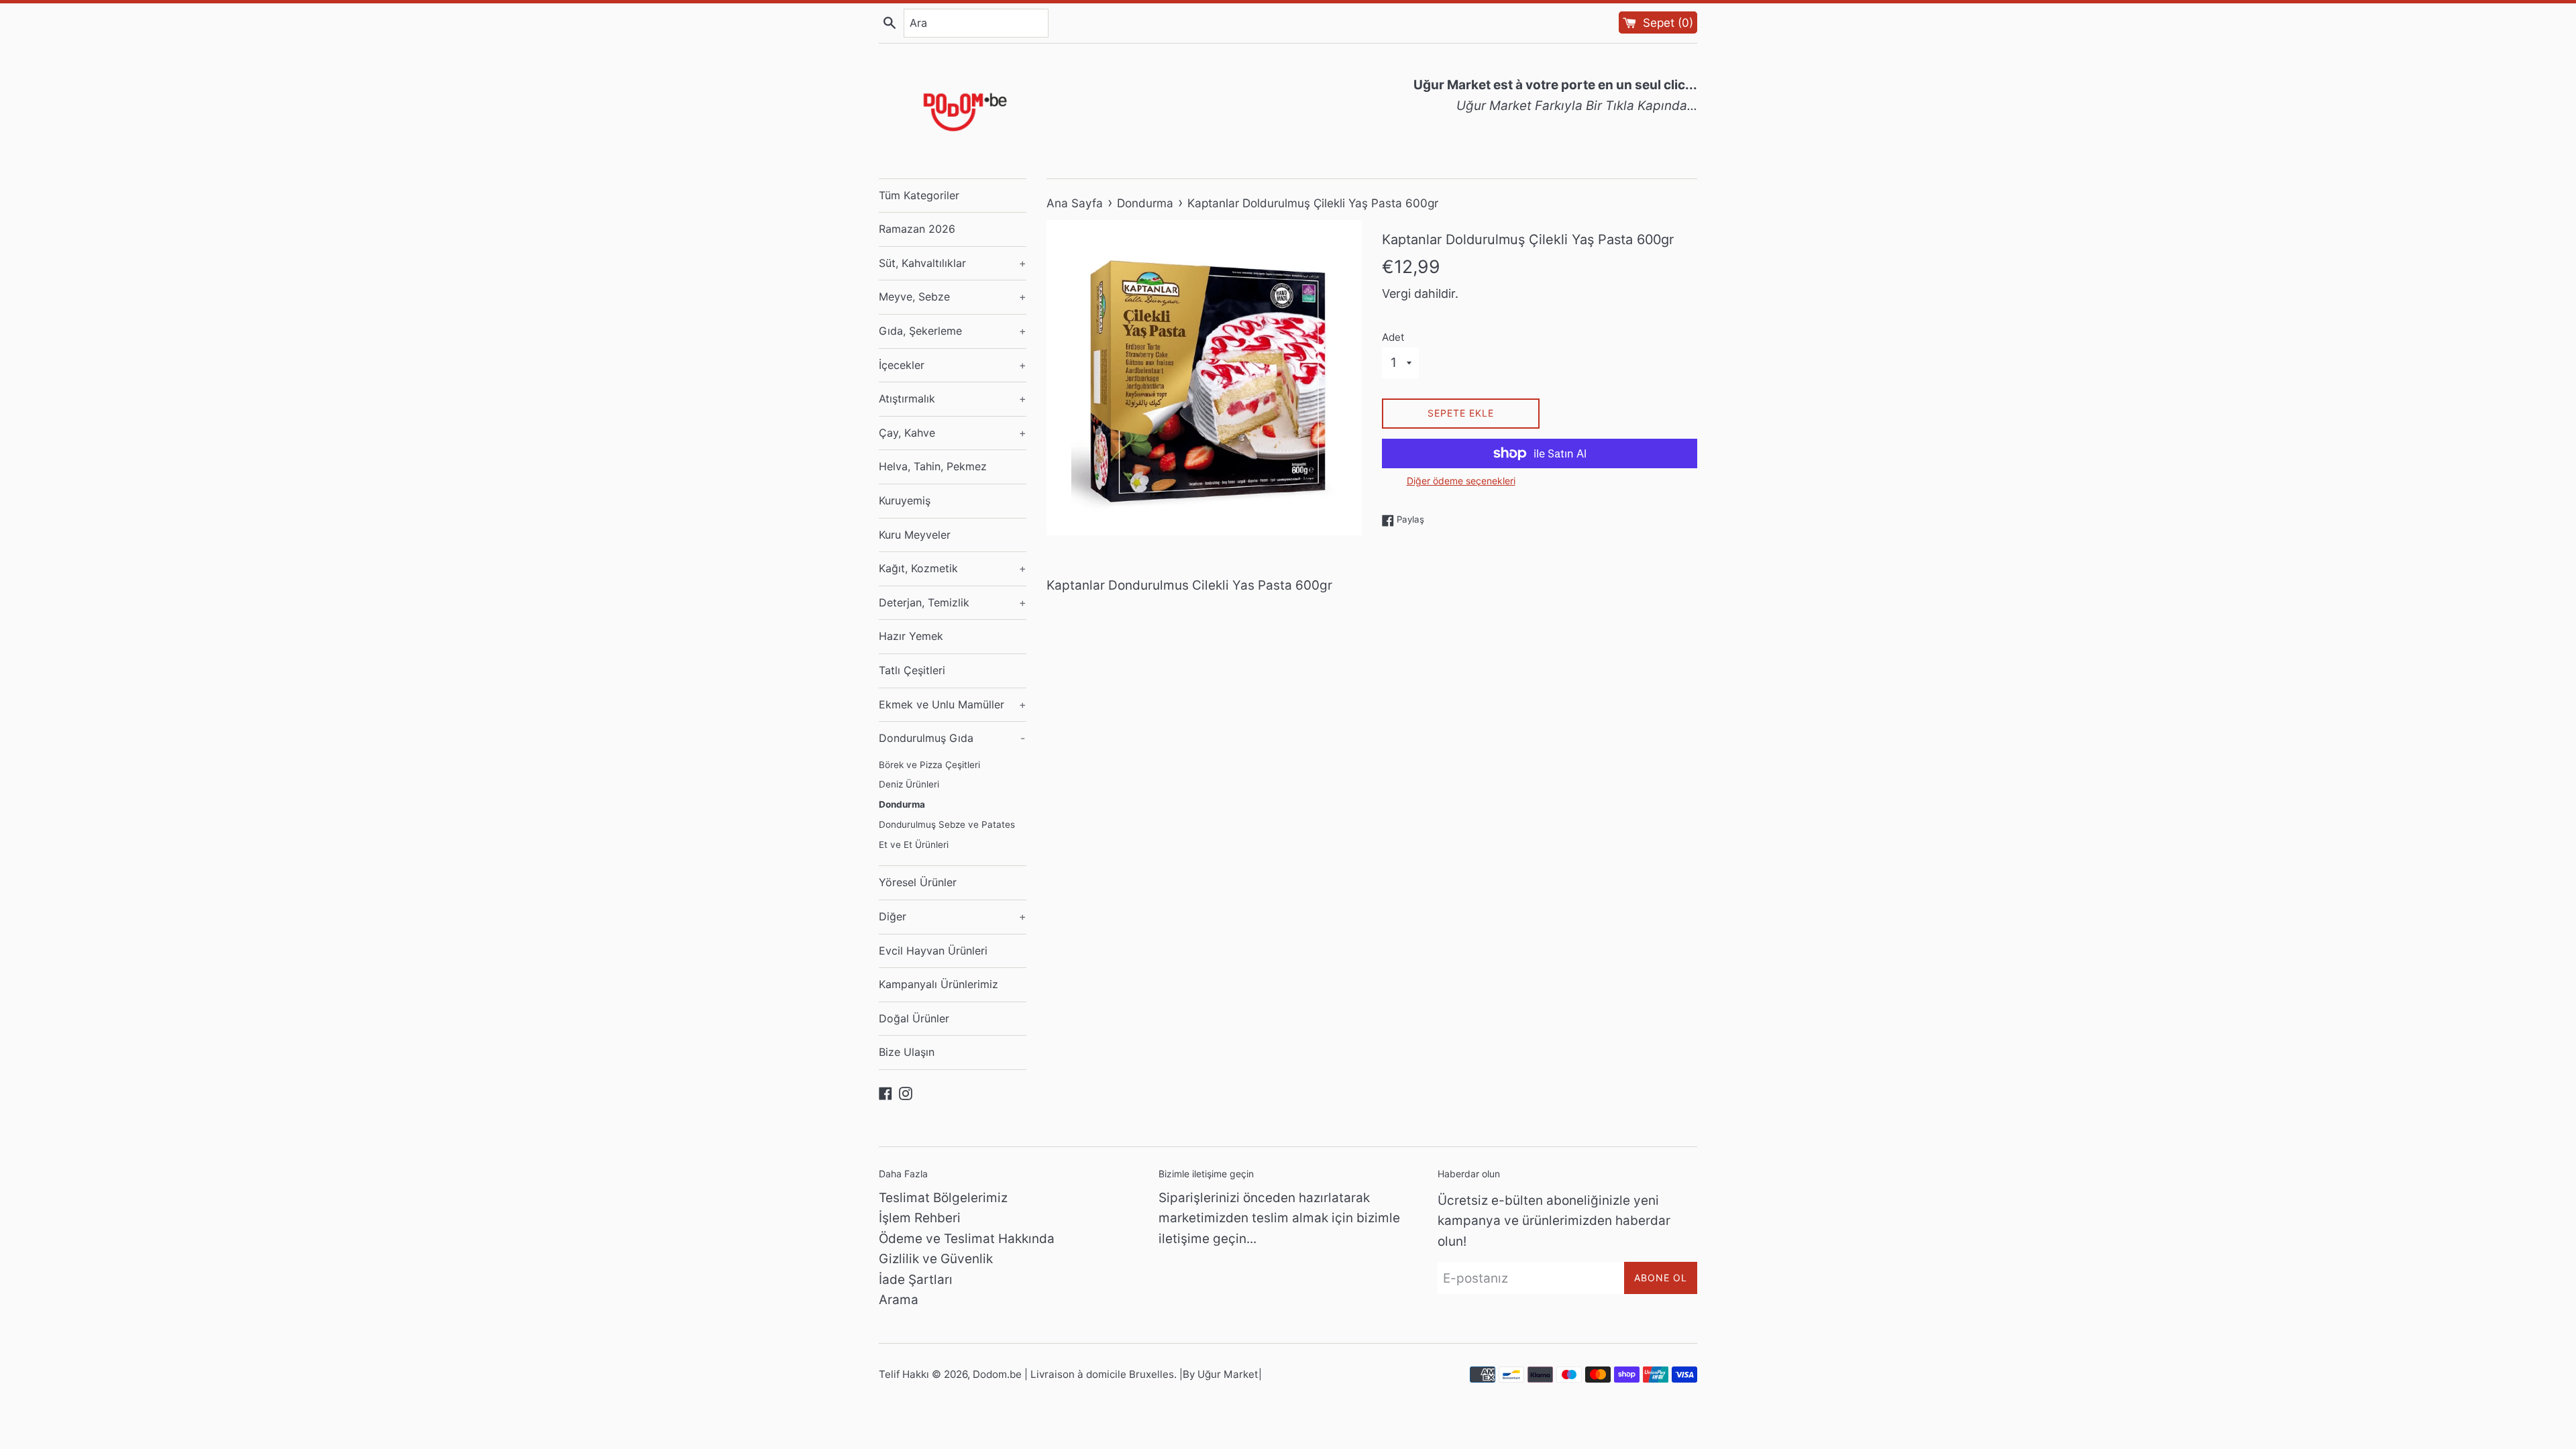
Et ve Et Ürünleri (914, 845)
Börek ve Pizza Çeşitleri (929, 765)
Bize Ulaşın (907, 1052)
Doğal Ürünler (914, 1018)
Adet (1393, 337)
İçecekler (953, 365)
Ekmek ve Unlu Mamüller (953, 704)
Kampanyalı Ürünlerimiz (938, 984)
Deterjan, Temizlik (953, 602)
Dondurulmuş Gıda (952, 738)
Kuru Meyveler (915, 535)
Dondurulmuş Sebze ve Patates (947, 824)
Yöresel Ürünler (918, 882)
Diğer (953, 916)
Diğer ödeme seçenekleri (1461, 481)
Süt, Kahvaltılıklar (953, 263)
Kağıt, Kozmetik (953, 568)
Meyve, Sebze (953, 297)
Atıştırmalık (953, 398)
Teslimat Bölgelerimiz (943, 1198)
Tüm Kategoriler (919, 195)
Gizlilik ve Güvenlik (936, 1259)
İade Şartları (916, 1280)
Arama (899, 1300)
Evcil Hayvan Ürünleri (933, 951)
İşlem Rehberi (920, 1218)
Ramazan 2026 (917, 229)
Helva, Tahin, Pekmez (933, 466)
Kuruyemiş (905, 500)
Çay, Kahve (953, 433)
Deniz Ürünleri (909, 784)
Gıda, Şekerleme (953, 331)
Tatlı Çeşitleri (912, 670)
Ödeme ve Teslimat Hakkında (967, 1239)
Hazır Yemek (911, 636)
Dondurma (902, 804)
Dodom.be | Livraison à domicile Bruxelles (1073, 1374)
